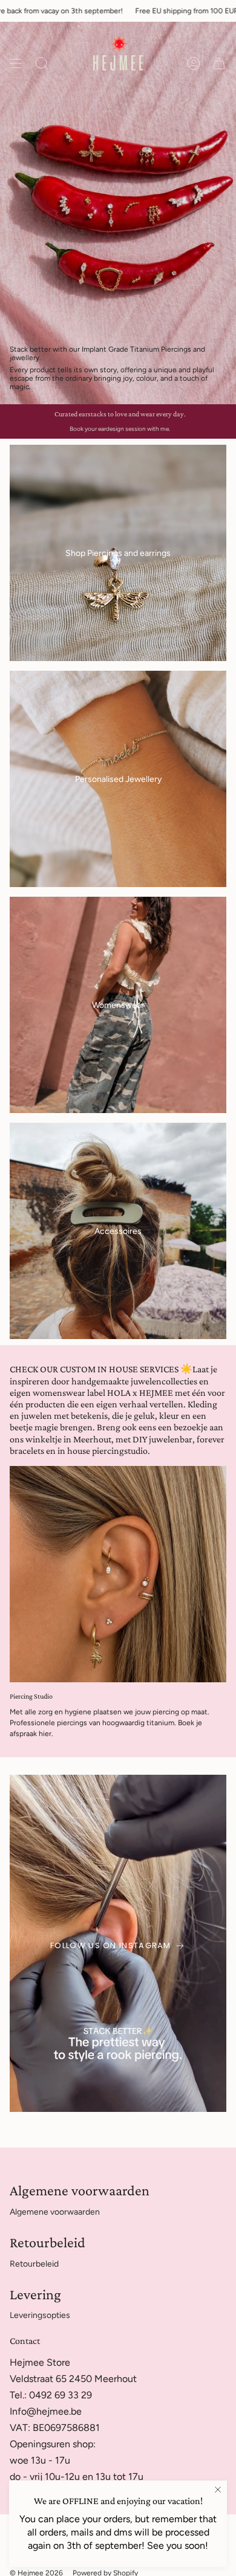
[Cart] (219, 63)
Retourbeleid (34, 2264)
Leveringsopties (40, 2315)
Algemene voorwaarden (55, 2212)
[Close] (218, 2490)
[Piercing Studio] (118, 1574)
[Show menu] (16, 63)
